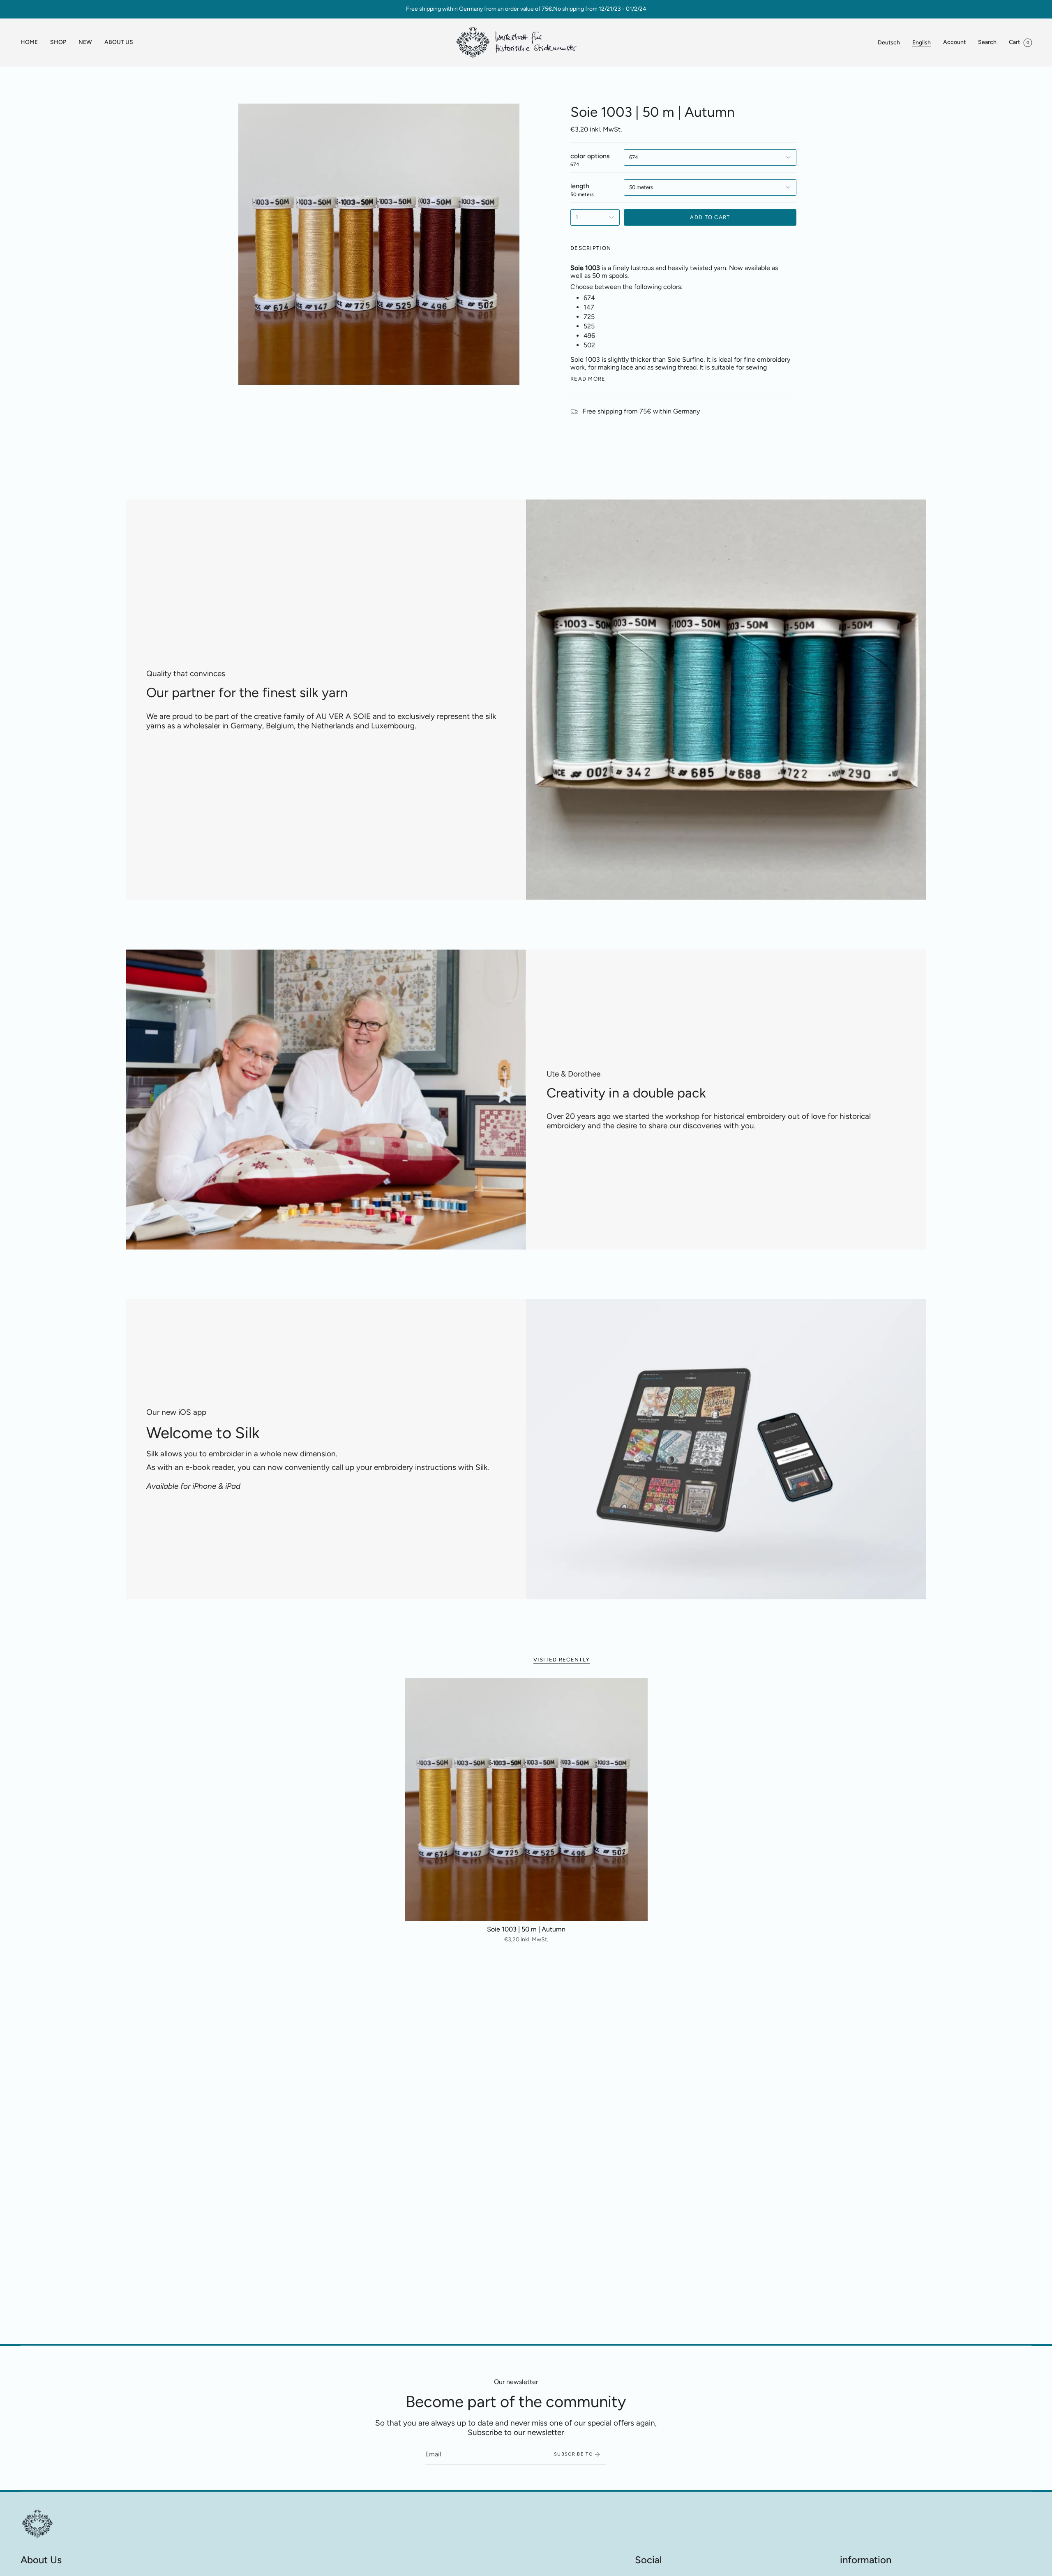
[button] (58, 43)
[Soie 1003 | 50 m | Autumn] (526, 1799)
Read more (588, 379)
